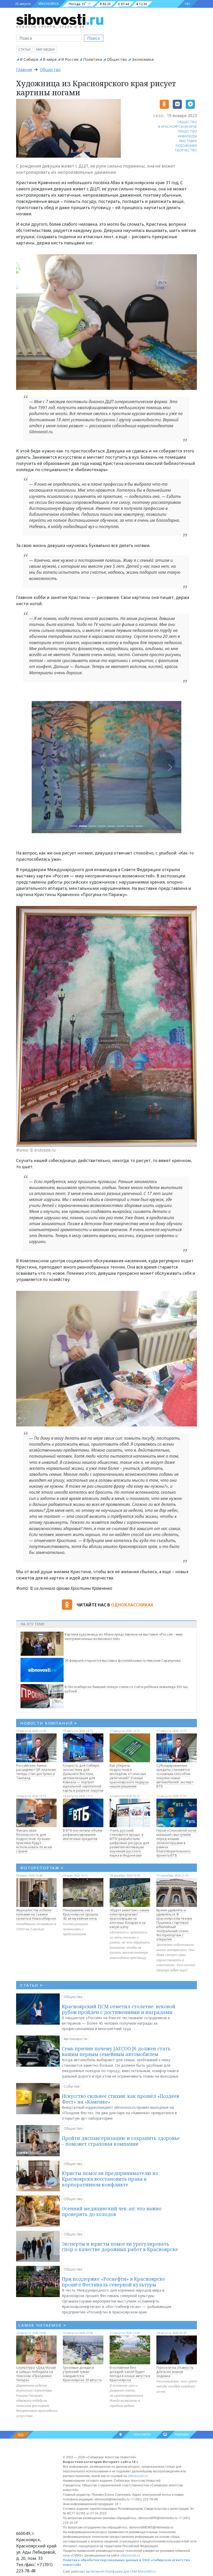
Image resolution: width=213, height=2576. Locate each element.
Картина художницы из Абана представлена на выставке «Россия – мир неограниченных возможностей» (124, 1636)
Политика (93, 59)
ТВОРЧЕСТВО (186, 150)
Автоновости (75, 2039)
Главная (24, 70)
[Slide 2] (92, 826)
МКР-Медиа (45, 49)
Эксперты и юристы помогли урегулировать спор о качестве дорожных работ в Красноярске (120, 2247)
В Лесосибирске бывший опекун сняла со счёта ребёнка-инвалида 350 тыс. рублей (127, 1689)
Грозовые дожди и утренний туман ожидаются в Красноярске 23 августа (82, 2374)
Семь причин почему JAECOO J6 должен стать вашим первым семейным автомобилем (116, 2051)
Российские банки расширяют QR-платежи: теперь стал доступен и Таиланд (36, 1772)
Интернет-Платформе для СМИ (114, 2571)
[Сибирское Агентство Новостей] (60, 19)
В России (70, 59)
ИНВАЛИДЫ (187, 136)
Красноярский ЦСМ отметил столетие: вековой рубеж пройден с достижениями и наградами (119, 2009)
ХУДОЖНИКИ (186, 145)
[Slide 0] (74, 826)
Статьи (24, 49)
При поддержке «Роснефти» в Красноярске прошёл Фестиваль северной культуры (113, 2282)
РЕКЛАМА (182, 2435)
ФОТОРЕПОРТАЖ (42, 1868)
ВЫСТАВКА (188, 141)
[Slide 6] (130, 826)
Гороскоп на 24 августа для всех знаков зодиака (175, 2372)
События (72, 2086)
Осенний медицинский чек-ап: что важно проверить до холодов (112, 2211)
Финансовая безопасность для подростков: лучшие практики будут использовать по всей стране (34, 1841)
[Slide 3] (102, 826)
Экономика (143, 59)
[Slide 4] (111, 826)
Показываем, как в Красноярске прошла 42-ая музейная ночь (80, 1914)
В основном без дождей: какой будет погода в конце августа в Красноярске (130, 2374)
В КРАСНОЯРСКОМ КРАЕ (178, 126)
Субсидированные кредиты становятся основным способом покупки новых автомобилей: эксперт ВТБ (175, 1776)
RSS (21, 2435)
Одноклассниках (132, 1605)
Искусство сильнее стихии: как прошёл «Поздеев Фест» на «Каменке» (121, 2099)
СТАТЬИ (32, 1985)
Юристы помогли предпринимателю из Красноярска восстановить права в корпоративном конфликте (110, 2179)
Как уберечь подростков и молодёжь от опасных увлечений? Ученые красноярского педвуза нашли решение (129, 1776)
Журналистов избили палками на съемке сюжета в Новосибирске (36, 1914)
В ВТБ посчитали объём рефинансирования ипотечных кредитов (82, 1834)
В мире (50, 59)
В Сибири (29, 59)
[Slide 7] (139, 826)
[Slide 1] (83, 826)
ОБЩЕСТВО (187, 122)
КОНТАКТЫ (142, 2435)
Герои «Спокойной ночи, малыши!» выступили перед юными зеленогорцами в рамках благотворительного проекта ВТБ (177, 1843)
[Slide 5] (121, 826)
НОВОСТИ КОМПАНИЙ (49, 1723)
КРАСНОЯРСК (49, 4)
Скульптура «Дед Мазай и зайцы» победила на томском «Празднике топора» (36, 2374)
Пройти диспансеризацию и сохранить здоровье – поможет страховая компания (121, 2141)
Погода (75, 4)
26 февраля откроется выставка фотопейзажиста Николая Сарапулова (123, 1660)
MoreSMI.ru (147, 2571)
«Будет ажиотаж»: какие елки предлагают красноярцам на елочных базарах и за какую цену (129, 1918)
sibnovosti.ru (138, 2476)
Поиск (94, 38)
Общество (117, 59)
